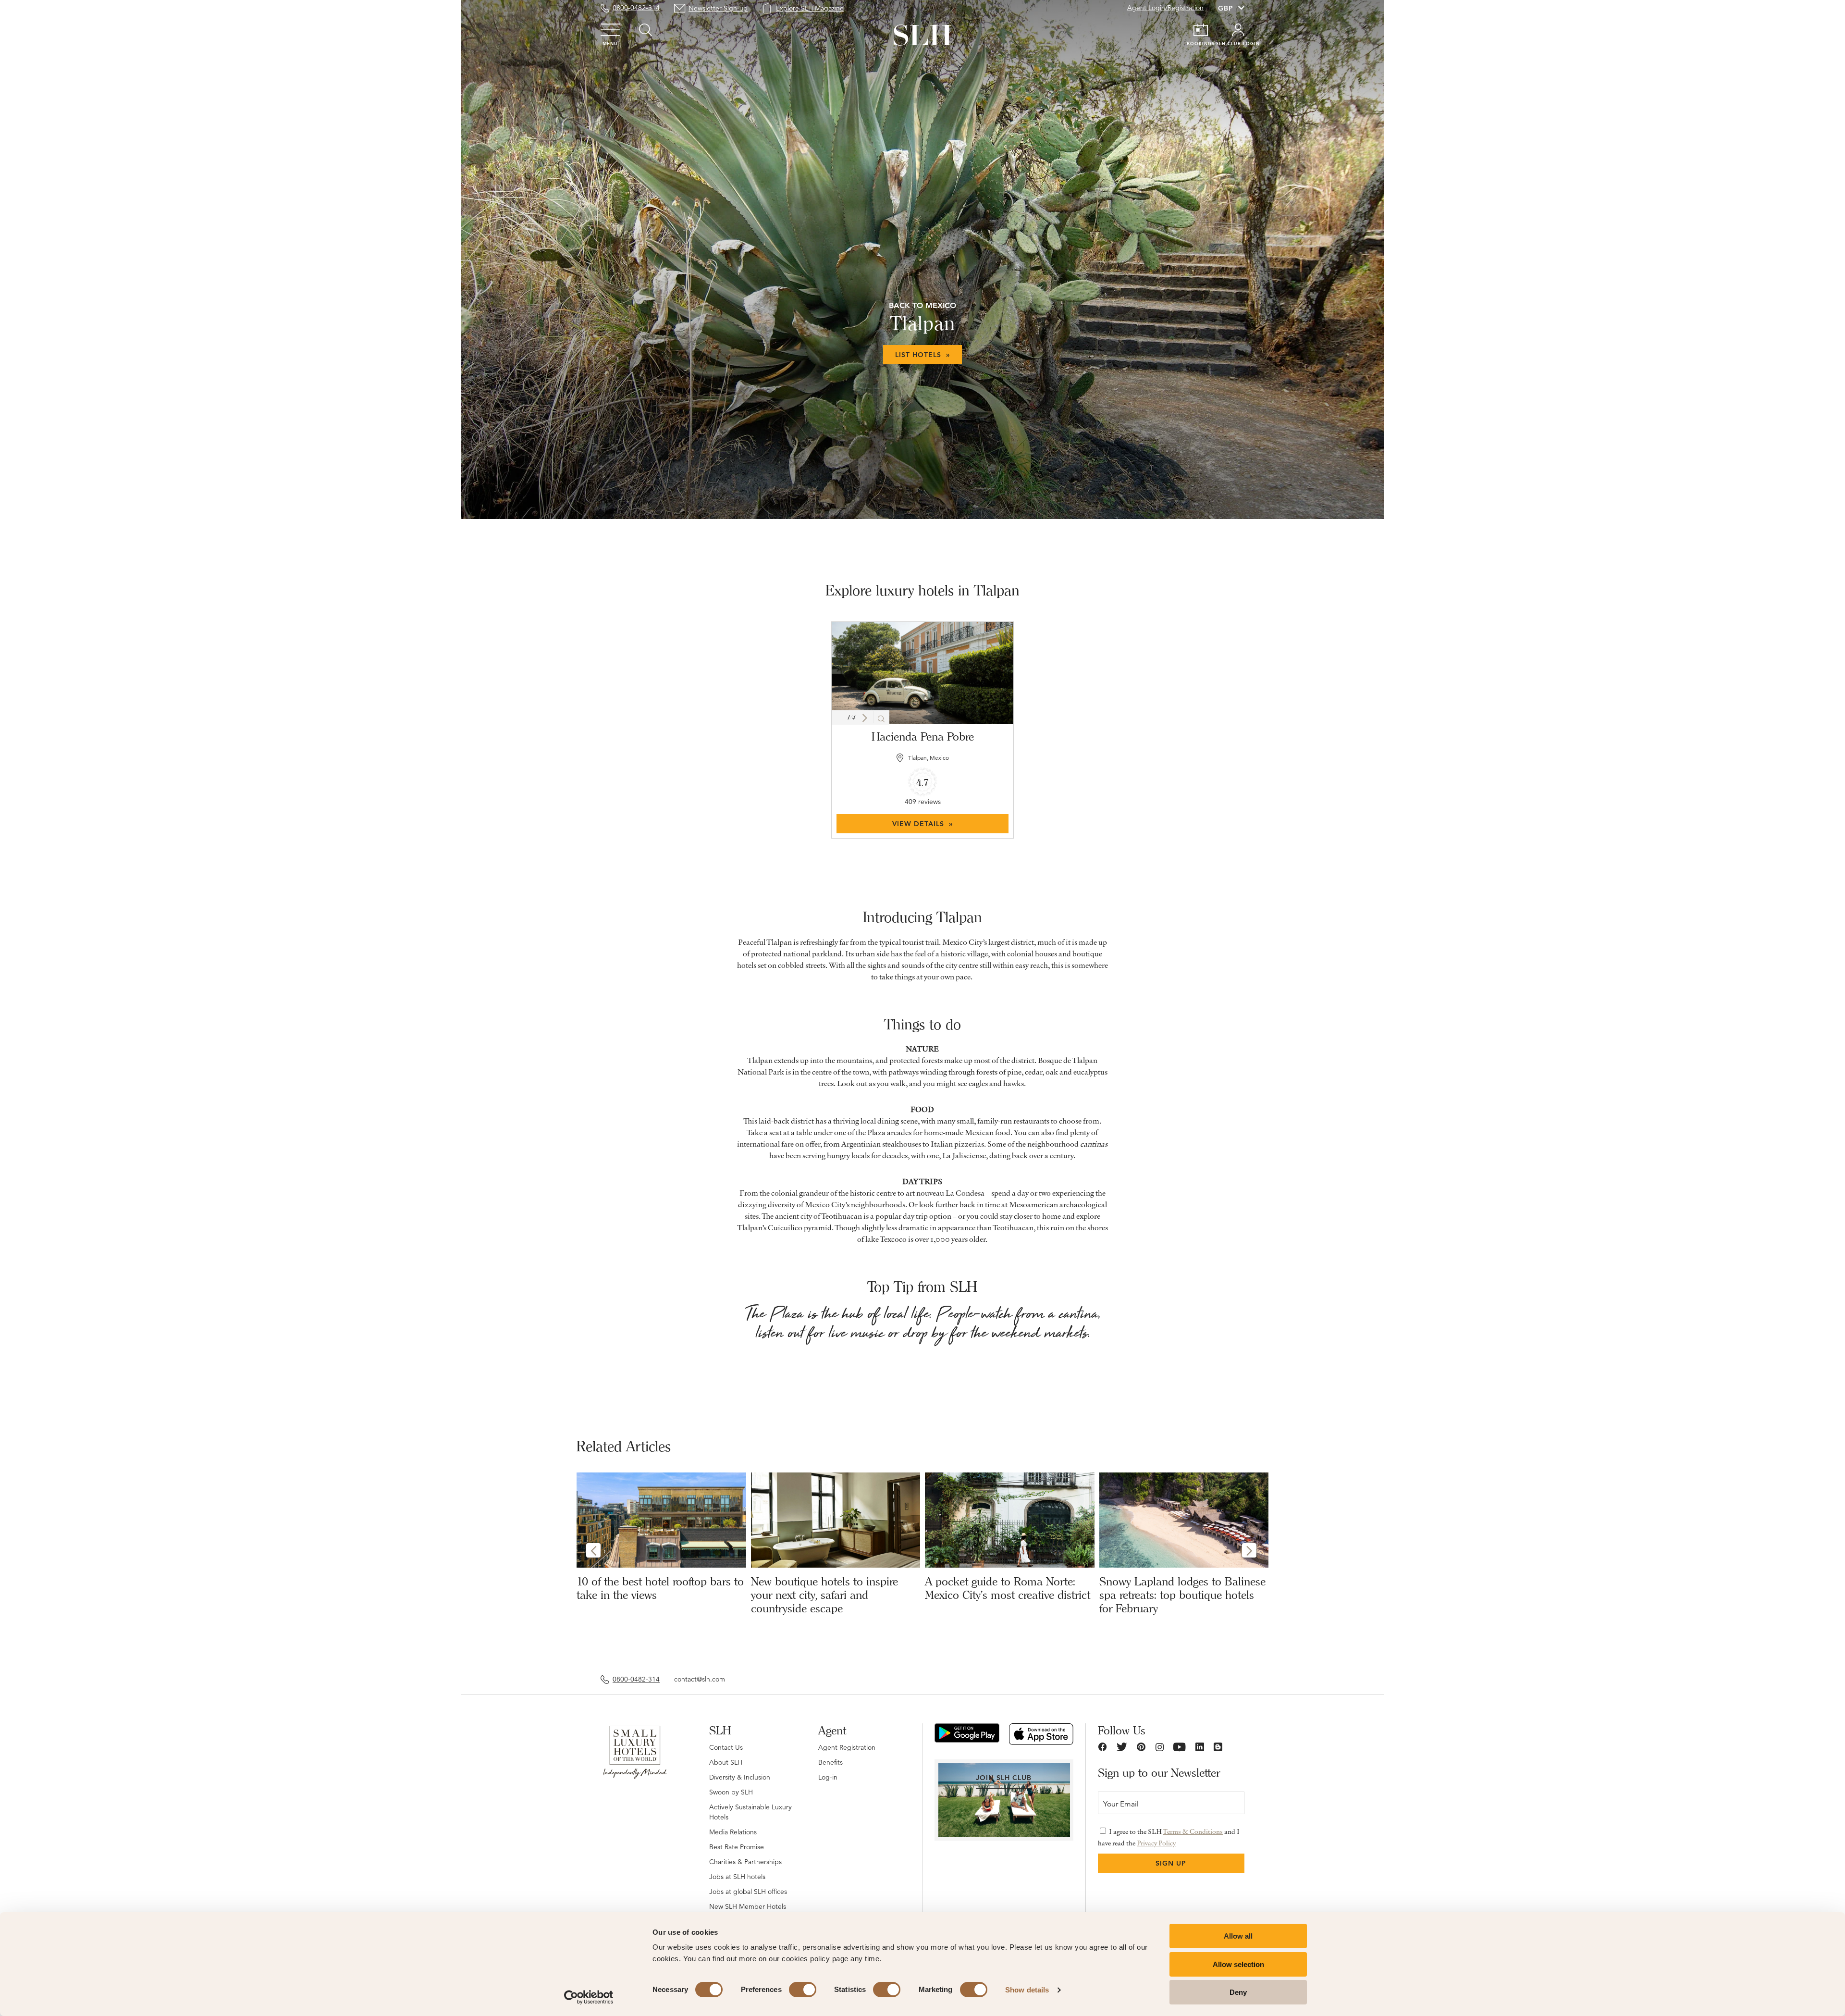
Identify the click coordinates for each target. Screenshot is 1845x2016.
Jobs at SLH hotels (737, 1877)
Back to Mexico (922, 305)
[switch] (803, 1990)
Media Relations (733, 1832)
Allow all (1238, 1936)
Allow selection (1238, 1964)
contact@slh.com (700, 1679)
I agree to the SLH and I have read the (1169, 1837)
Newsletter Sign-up (718, 8)
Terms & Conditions (1193, 1831)
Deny (1238, 1992)
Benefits (830, 1762)
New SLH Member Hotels (748, 1906)
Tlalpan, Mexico (929, 758)
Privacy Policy (1156, 1843)
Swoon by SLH (731, 1792)
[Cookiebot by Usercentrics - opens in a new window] (589, 1997)
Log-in (828, 1777)
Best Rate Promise (737, 1847)
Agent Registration (847, 1747)
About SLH (726, 1762)
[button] (865, 718)
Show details (1027, 1990)
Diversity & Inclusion (740, 1777)
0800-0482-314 (636, 8)
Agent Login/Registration (1165, 8)
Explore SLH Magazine (810, 8)
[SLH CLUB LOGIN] (1238, 30)
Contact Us (726, 1747)
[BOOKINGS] (1201, 30)
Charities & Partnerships (745, 1862)
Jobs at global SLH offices (748, 1892)
